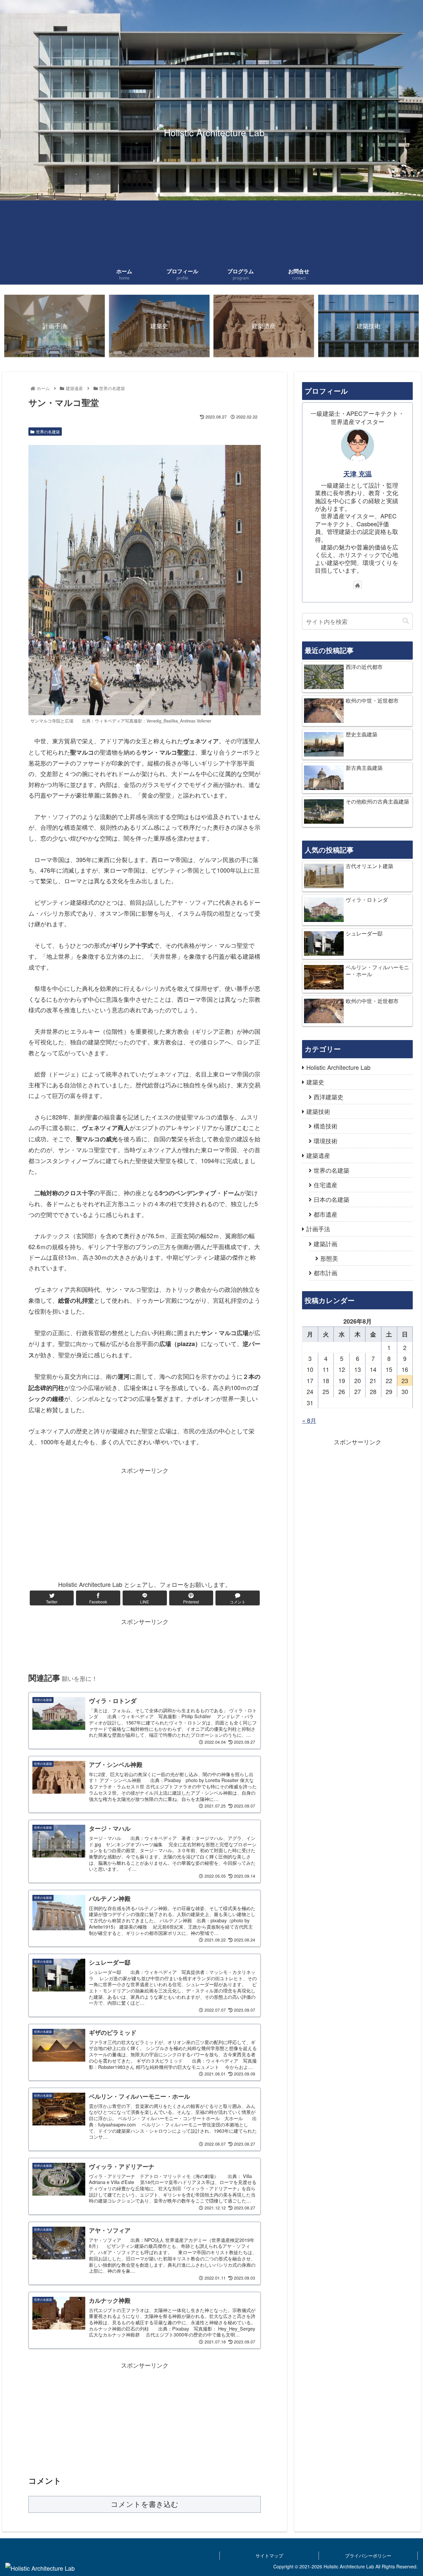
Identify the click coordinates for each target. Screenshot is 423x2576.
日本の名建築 (331, 1199)
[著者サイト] (358, 585)
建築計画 (326, 1244)
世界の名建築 (48, 432)
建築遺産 (318, 1155)
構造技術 (326, 1126)
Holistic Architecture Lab (338, 1067)
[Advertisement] (145, 1522)
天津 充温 (358, 474)
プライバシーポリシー (368, 2555)
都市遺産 (326, 1214)
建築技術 (318, 1111)
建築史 (315, 1082)
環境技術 (326, 1141)
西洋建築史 (328, 1097)
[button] (406, 621)
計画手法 (318, 1229)
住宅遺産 (326, 1185)
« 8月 (309, 1420)
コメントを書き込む (145, 2504)
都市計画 (326, 1273)
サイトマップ (269, 2555)
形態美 (329, 1258)
